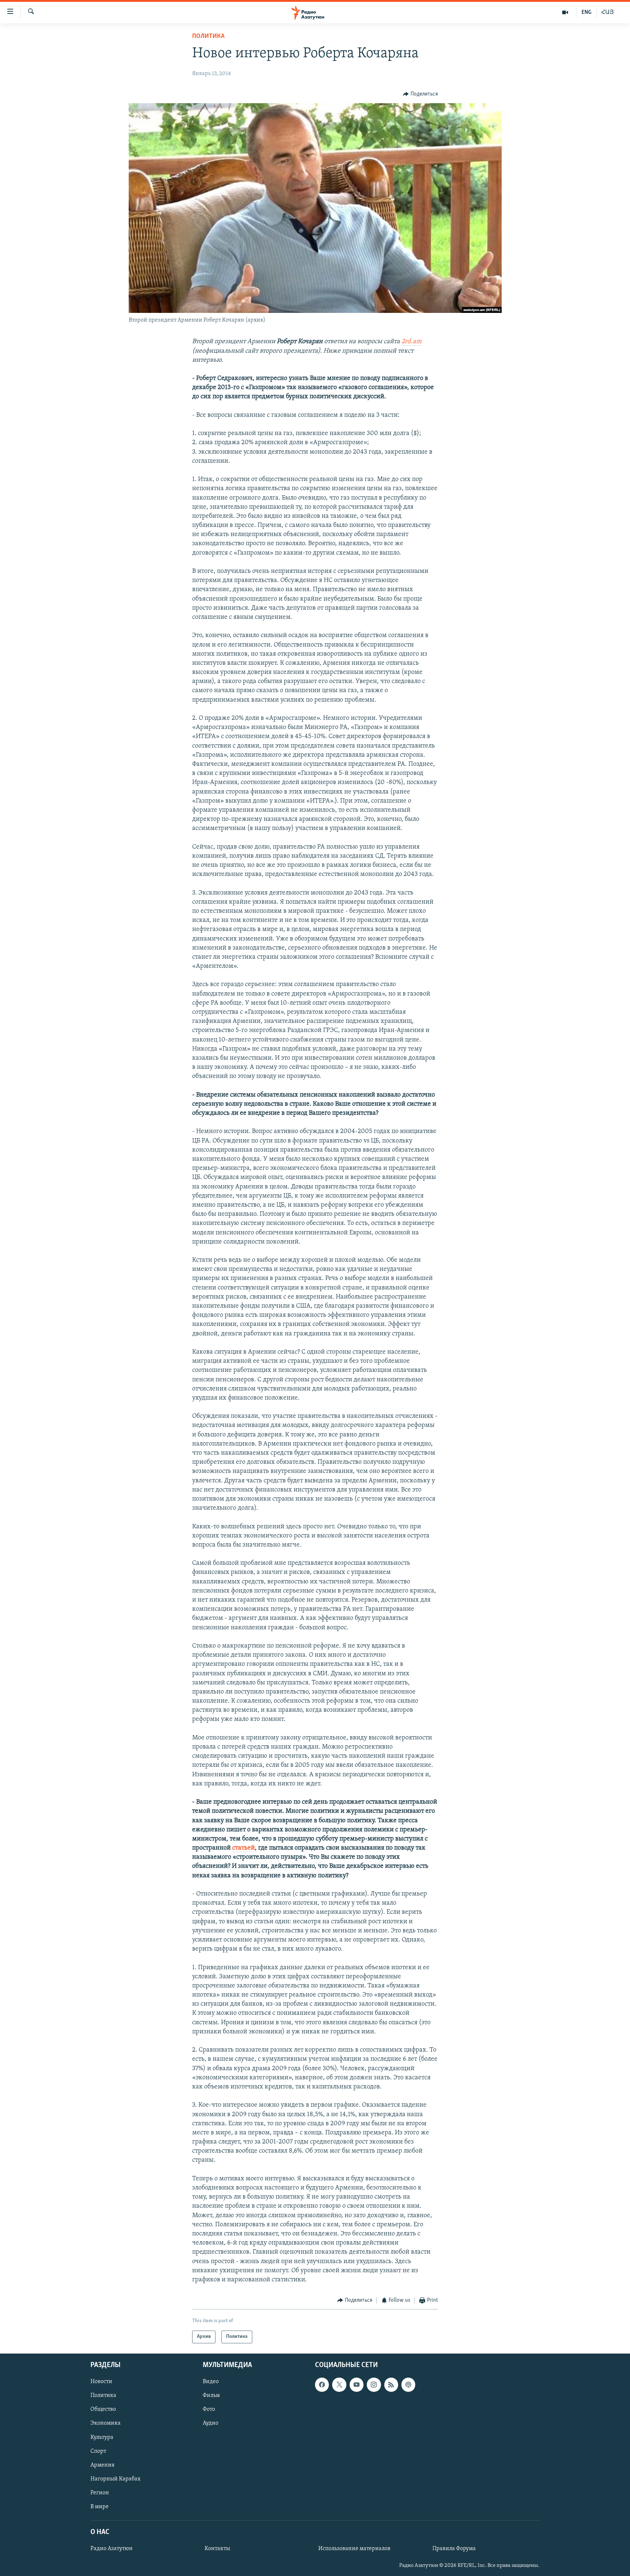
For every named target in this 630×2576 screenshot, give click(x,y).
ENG (586, 12)
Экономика (106, 2423)
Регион (100, 2492)
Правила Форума (454, 2549)
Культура (102, 2437)
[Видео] (565, 12)
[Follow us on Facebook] (322, 2385)
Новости (101, 2382)
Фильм (211, 2395)
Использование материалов (354, 2549)
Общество (103, 2409)
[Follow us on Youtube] (357, 2385)
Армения (102, 2465)
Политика (208, 36)
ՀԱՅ (608, 12)
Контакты (217, 2549)
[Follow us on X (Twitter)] (339, 2385)
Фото (209, 2409)
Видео (211, 2382)
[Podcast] (408, 2385)
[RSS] (391, 2385)
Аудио (211, 2423)
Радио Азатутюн (112, 2549)
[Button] (420, 94)
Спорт (98, 2451)
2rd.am (411, 342)
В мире (100, 2506)
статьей (244, 1848)
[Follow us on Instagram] (374, 2385)
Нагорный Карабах (115, 2479)
